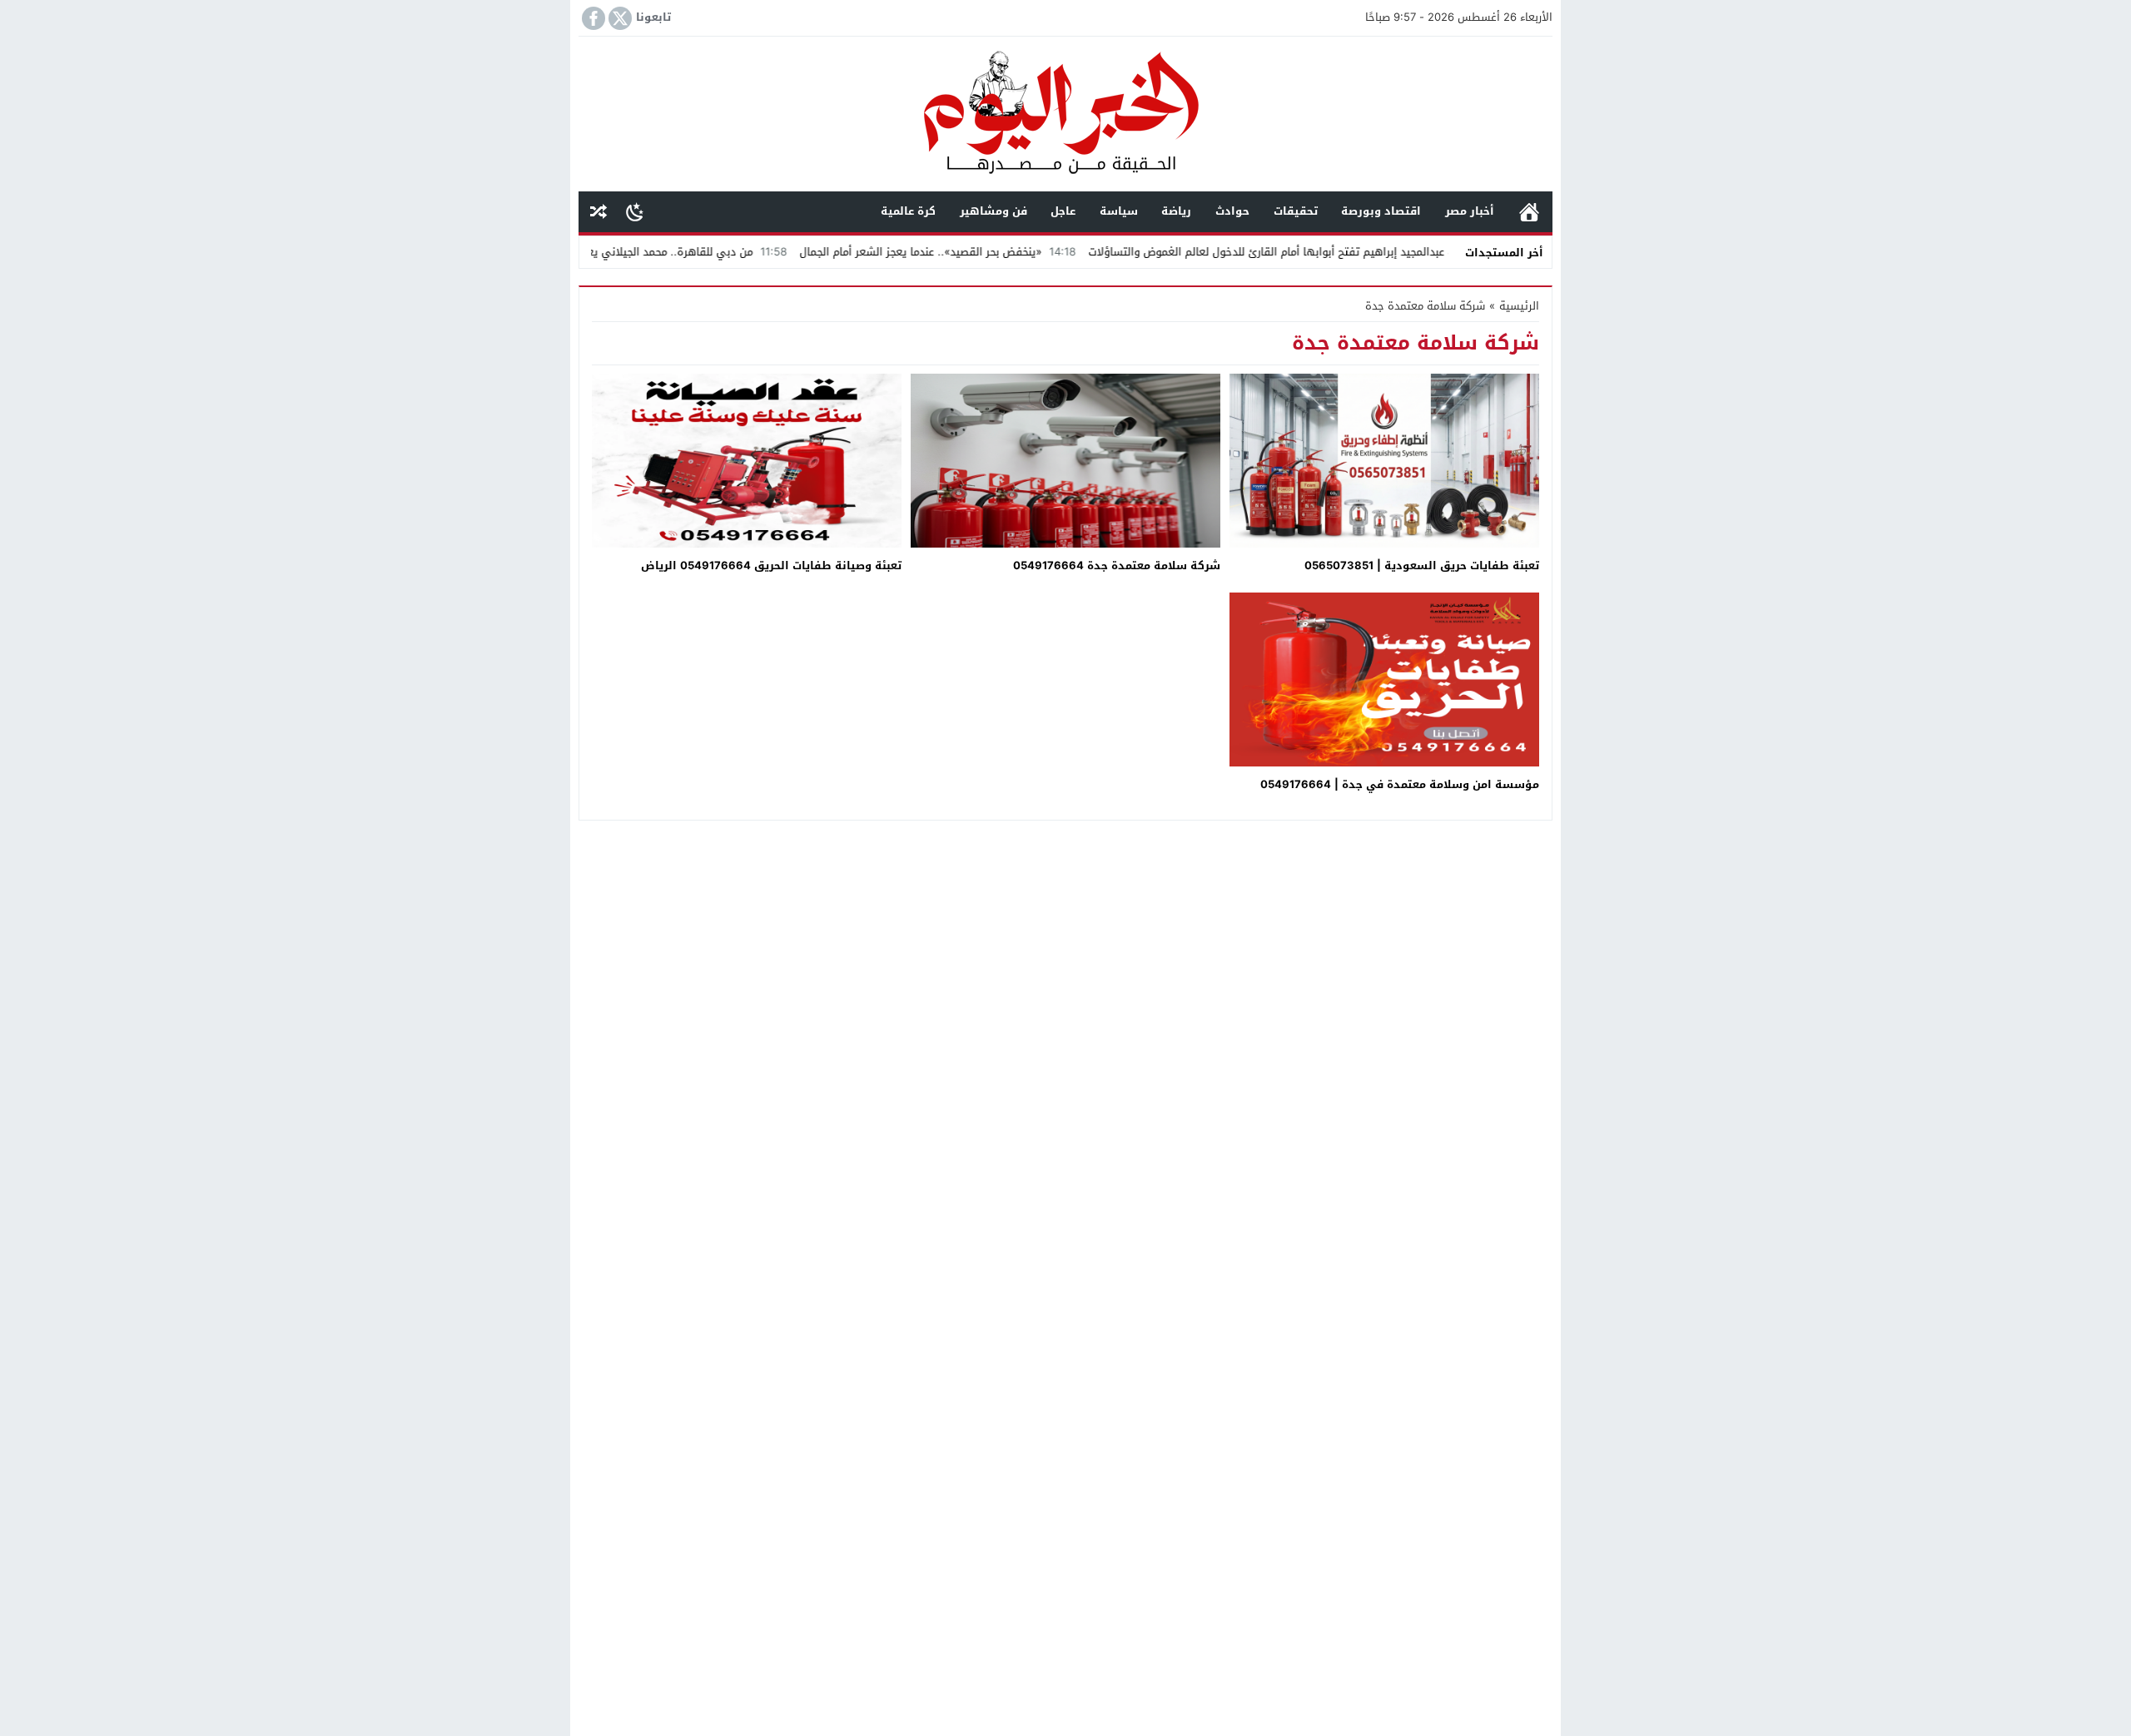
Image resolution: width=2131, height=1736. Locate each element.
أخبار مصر (1470, 211)
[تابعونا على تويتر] (618, 18)
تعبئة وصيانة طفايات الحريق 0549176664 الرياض (771, 565)
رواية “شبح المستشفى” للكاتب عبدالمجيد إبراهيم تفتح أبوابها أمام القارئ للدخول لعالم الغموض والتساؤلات (1421, 252)
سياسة (1119, 211)
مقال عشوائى (599, 212)
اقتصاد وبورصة (1381, 211)
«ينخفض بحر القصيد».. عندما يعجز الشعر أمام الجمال (1000, 252)
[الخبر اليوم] (1065, 115)
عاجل (1063, 211)
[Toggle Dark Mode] (635, 211)
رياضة (1176, 211)
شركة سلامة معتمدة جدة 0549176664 (1117, 565)
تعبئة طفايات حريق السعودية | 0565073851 (1422, 565)
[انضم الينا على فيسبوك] (592, 18)
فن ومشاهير (993, 211)
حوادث (1232, 211)
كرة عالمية (908, 211)
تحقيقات (1296, 211)
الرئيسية (1529, 212)
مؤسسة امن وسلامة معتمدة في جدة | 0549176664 (1400, 784)
